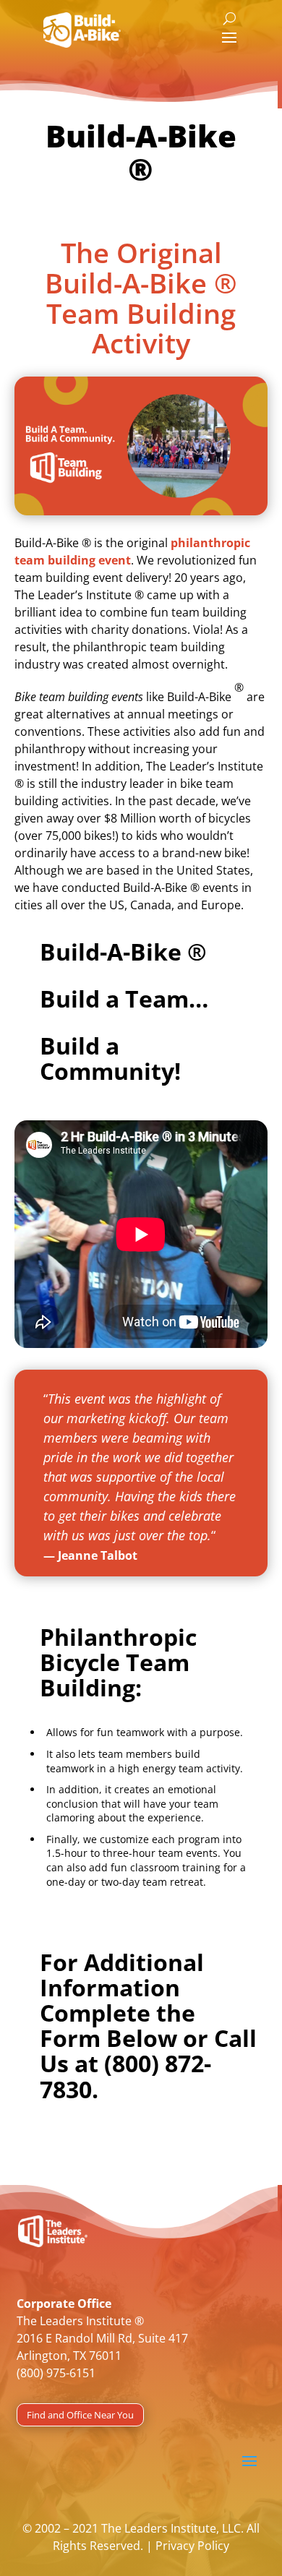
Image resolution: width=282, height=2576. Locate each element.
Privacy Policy (192, 2546)
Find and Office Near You (80, 2415)
